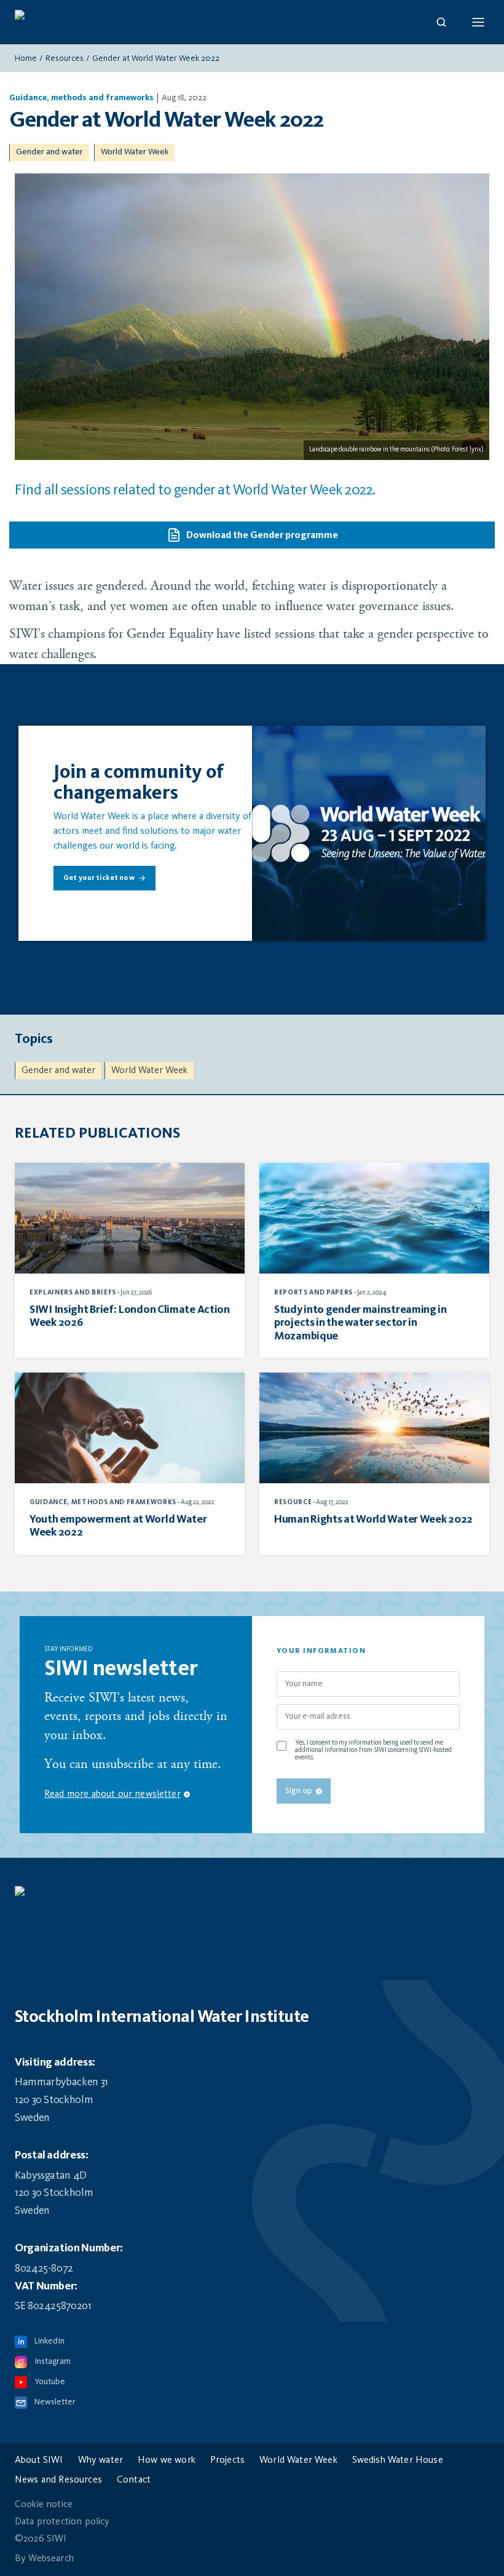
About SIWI (39, 2460)
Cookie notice (44, 2505)
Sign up (299, 1791)
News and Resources (58, 2480)
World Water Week (135, 152)
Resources (65, 58)
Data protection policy (62, 2522)
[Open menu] (478, 22)
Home (26, 58)
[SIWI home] (252, 1897)
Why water (100, 2460)
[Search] (441, 22)
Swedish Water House (398, 2460)
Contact (134, 2480)
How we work (167, 2460)
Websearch (51, 2559)
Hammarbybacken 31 (61, 2082)
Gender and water (49, 152)
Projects (227, 2460)
